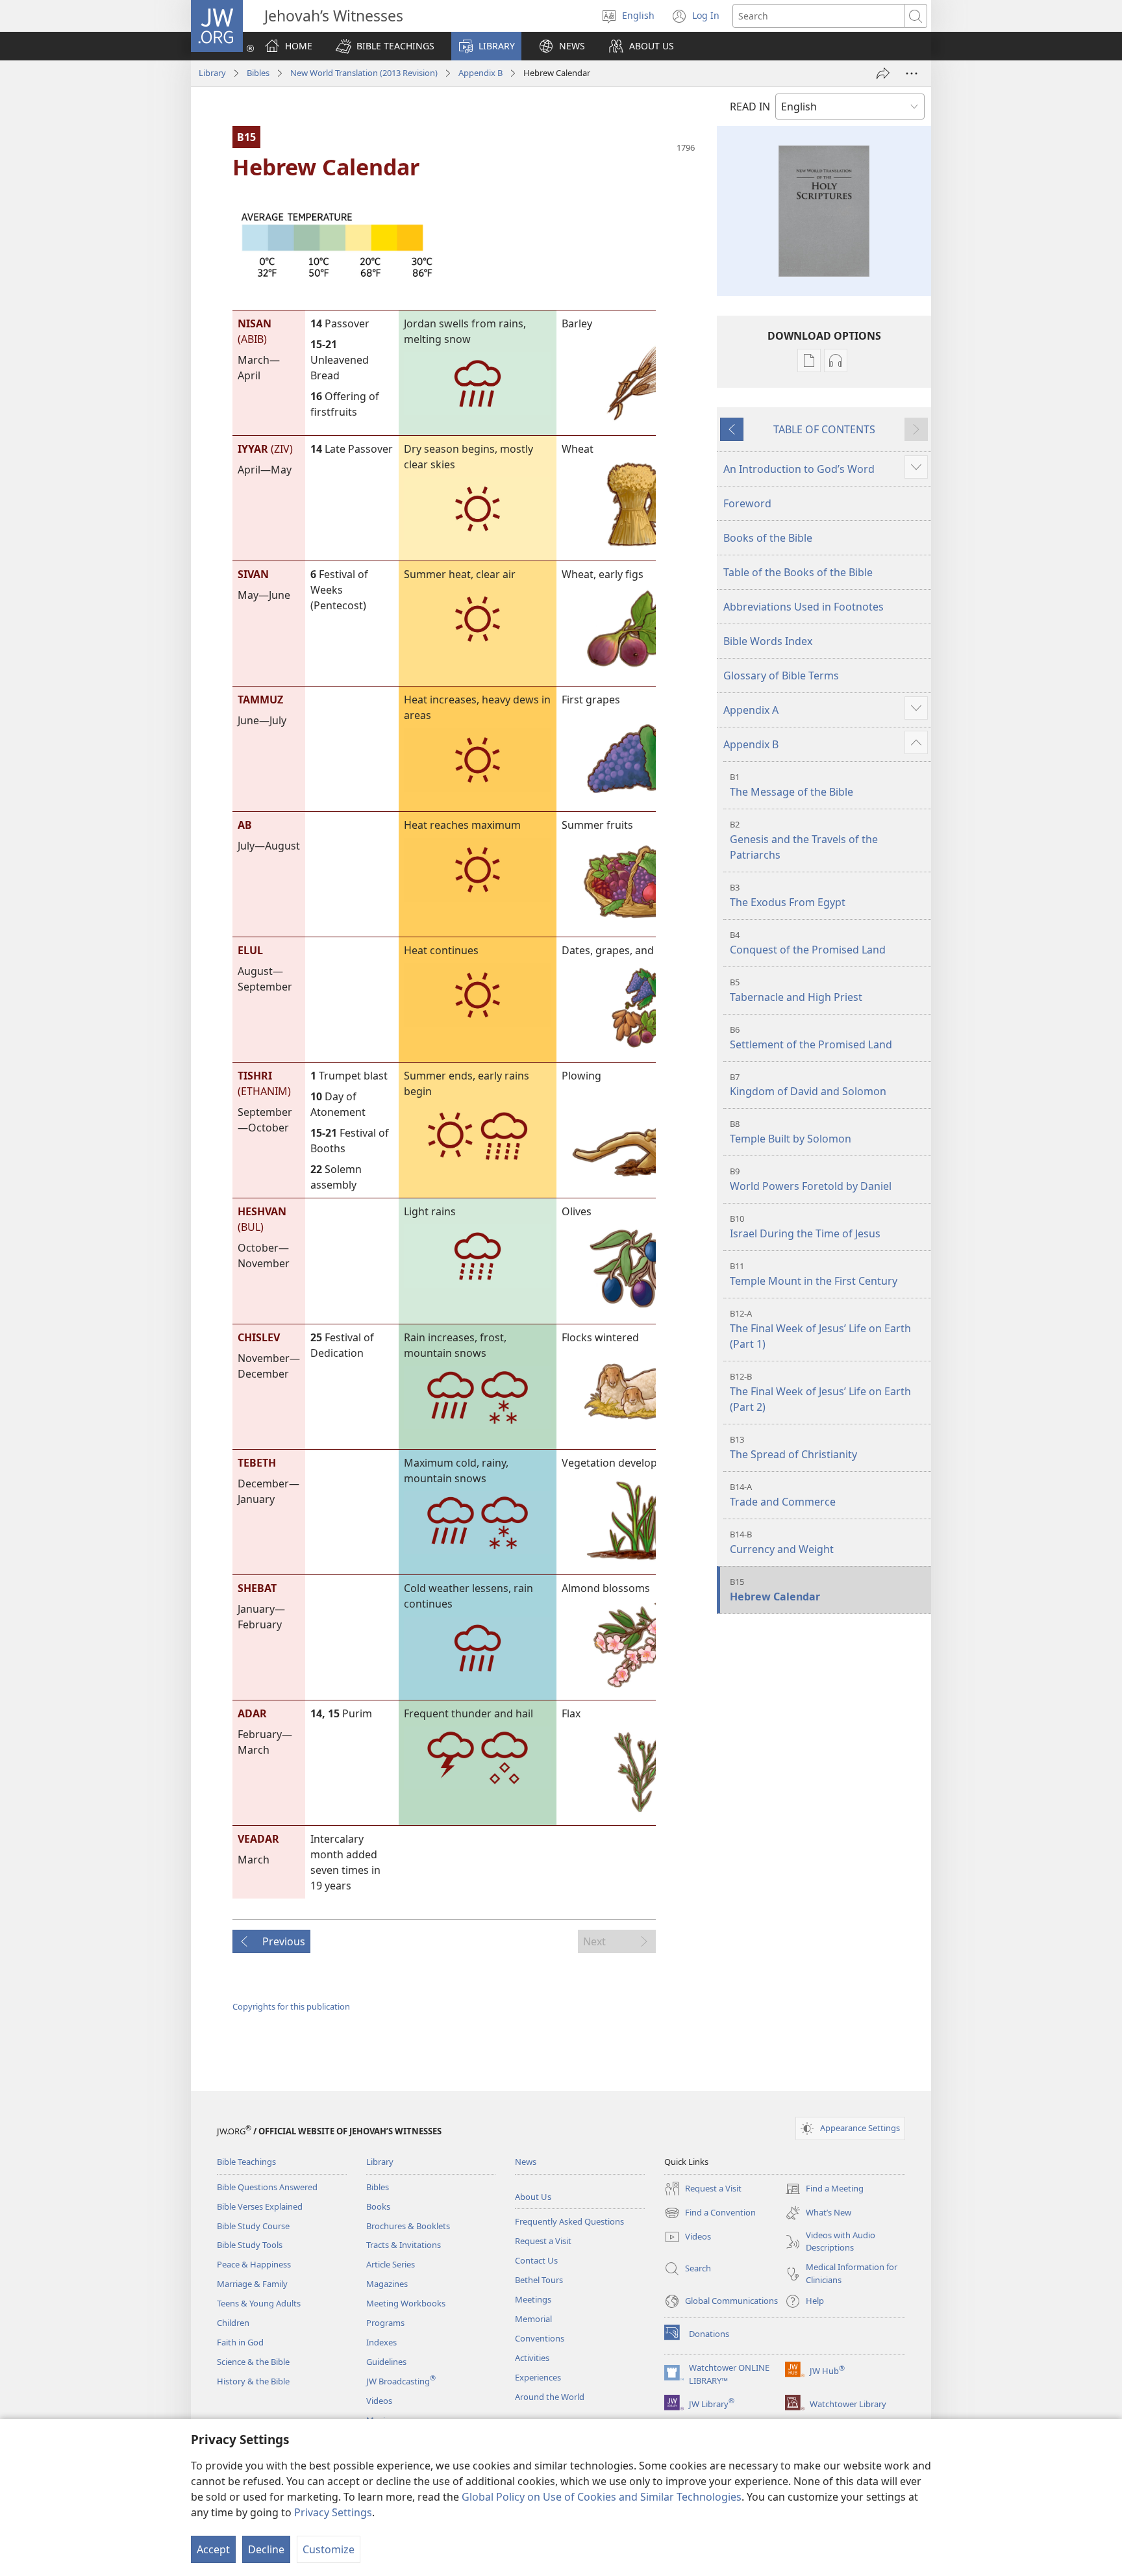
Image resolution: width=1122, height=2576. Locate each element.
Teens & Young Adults (259, 2303)
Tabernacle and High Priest (796, 990)
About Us (533, 2197)
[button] (385, 46)
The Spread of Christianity (793, 1447)
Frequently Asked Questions (569, 2221)
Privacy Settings (333, 2512)
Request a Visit (543, 2241)
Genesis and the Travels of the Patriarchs (804, 840)
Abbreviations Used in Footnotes (804, 607)
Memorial (533, 2319)
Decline (266, 2549)
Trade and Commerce (783, 1495)
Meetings (533, 2299)
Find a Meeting (824, 2190)
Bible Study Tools (250, 2245)
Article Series (391, 2264)
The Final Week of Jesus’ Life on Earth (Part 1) (820, 1329)
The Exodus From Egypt (788, 895)
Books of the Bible (768, 538)
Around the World (550, 2397)
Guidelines (386, 2362)
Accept (213, 2549)
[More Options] (912, 73)
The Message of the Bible (792, 785)
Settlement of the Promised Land (811, 1038)
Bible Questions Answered (267, 2187)
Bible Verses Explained (260, 2206)
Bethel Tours (539, 2280)
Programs (385, 2323)
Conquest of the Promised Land (808, 943)
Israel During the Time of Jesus (805, 1227)
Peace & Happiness (254, 2264)
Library (212, 73)
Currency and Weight (782, 1542)
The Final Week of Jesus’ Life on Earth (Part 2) (820, 1392)
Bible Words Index (768, 641)
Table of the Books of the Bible (798, 572)
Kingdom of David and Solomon (808, 1085)
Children (233, 2323)
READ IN (750, 107)
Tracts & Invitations (404, 2245)
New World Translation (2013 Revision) (364, 73)
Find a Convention (710, 2214)
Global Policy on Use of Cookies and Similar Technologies (602, 2497)
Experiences (538, 2377)
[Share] (883, 73)
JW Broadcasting (401, 2381)
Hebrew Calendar (775, 1590)
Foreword (747, 503)
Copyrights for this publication (291, 2006)
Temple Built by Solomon (791, 1132)
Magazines (387, 2284)
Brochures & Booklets (408, 2226)
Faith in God (240, 2342)
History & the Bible (253, 2381)
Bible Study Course (253, 2226)
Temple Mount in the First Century (814, 1274)
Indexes (381, 2342)
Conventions (540, 2338)
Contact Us (536, 2260)
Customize (329, 2549)
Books (378, 2206)
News (526, 2162)
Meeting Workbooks (406, 2303)
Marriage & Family (252, 2284)
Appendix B (480, 73)
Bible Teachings (246, 2162)
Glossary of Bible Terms (781, 676)
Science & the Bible (253, 2362)
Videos (379, 2401)
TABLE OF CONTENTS (824, 429)
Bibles (258, 73)
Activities (532, 2358)
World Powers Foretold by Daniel (811, 1179)
